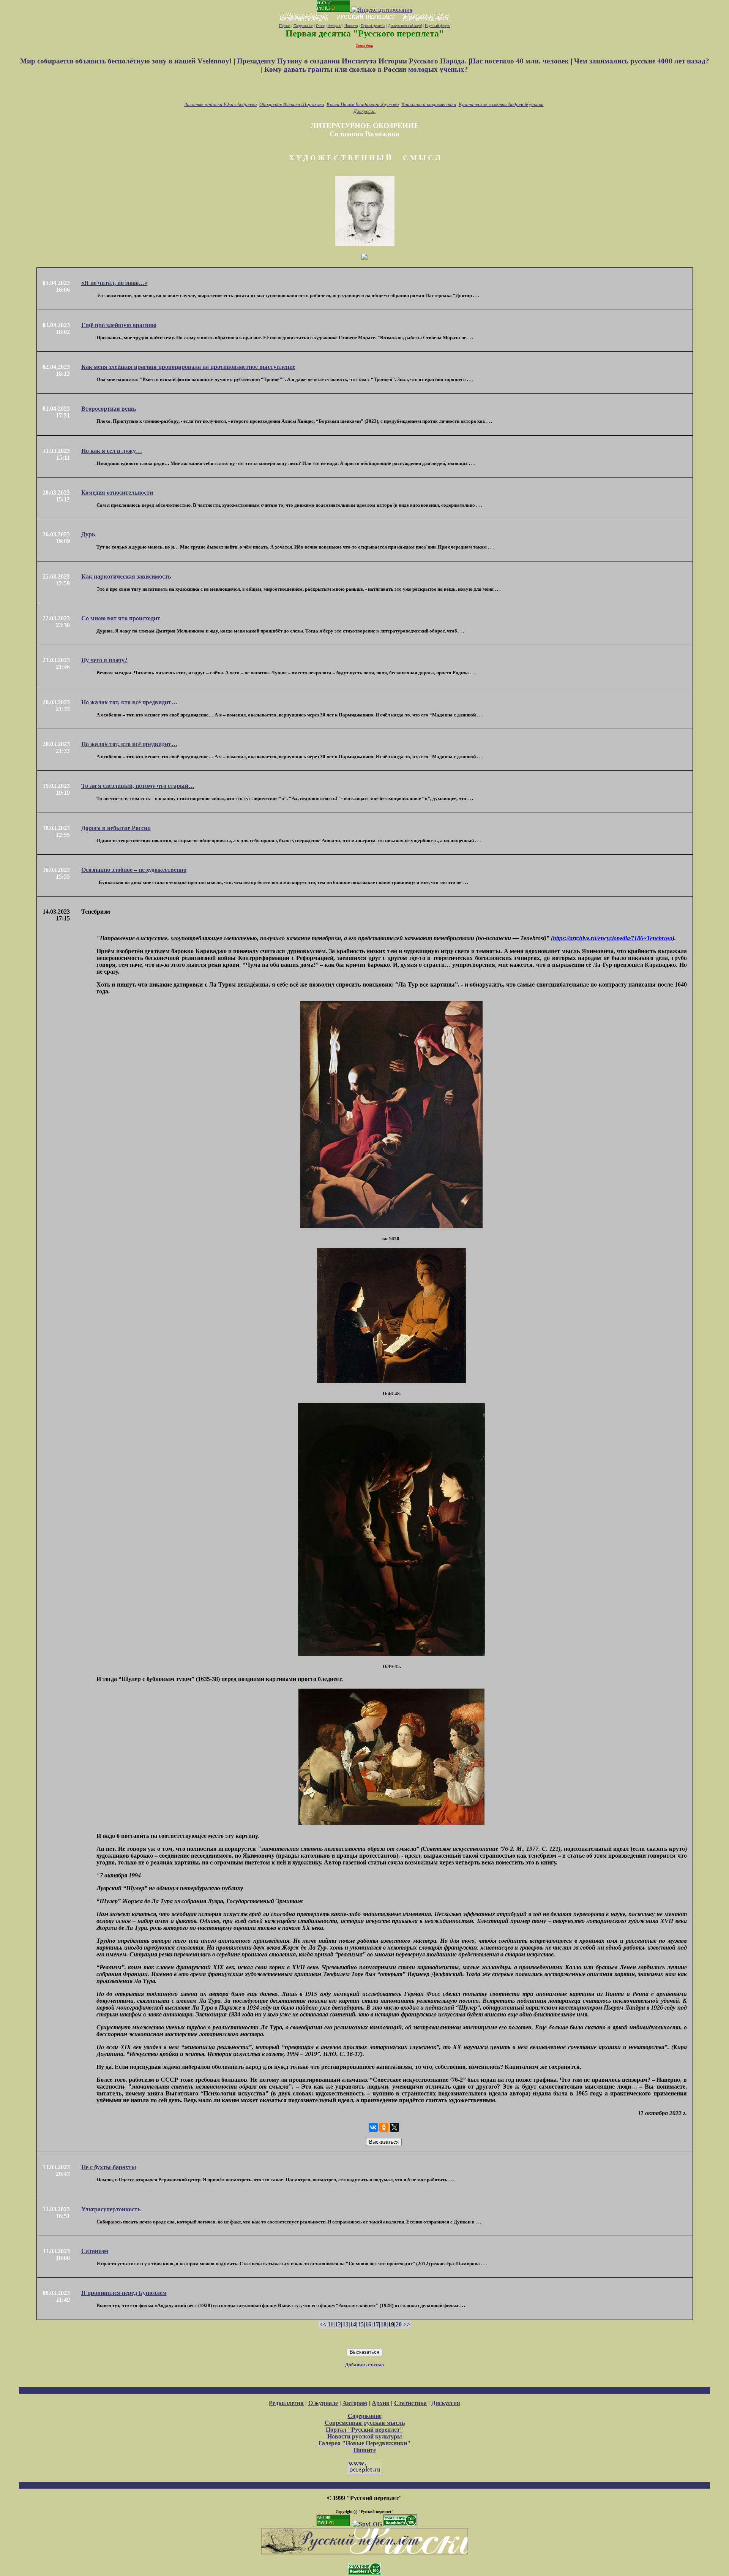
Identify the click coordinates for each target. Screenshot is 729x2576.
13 (346, 2324)
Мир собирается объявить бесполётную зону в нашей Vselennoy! (127, 61)
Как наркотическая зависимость (126, 576)
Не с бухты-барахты (109, 2167)
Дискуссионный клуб (405, 26)
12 (338, 2324)
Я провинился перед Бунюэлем (124, 2293)
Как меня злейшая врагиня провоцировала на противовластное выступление (188, 367)
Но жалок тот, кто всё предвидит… (129, 702)
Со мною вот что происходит (121, 618)
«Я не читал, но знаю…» (114, 283)
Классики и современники (429, 104)
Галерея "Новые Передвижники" (364, 2443)
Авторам (335, 26)
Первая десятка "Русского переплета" (365, 33)
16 (368, 2324)
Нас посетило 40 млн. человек (519, 61)
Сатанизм (95, 2251)
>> (407, 2324)
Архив (381, 2403)
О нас (320, 26)
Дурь (88, 534)
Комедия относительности (117, 493)
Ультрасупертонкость (111, 2209)
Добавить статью (364, 2365)
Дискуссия (364, 111)
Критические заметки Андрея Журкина (501, 104)
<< (323, 2324)
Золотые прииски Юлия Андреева (221, 104)
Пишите (365, 2450)
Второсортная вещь (109, 409)
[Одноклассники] (384, 2127)
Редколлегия (286, 2403)
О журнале (323, 2403)
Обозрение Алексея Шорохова (292, 104)
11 (331, 2324)
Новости (351, 26)
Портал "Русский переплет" (364, 2430)
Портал (285, 26)
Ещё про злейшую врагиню (119, 325)
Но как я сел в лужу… (112, 451)
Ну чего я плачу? (104, 660)
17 (376, 2324)
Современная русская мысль (365, 2423)
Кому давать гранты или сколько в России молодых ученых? (366, 69)
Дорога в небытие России (116, 828)
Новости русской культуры (365, 2436)
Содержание (303, 26)
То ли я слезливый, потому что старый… (138, 786)
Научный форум (438, 26)
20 (399, 2324)
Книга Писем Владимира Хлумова (363, 104)
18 (383, 2324)
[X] (394, 2127)
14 (353, 2324)
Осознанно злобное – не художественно (134, 870)
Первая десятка (373, 26)
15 (361, 2324)
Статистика (410, 2403)
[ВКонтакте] (373, 2127)
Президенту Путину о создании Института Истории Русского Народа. (353, 61)
